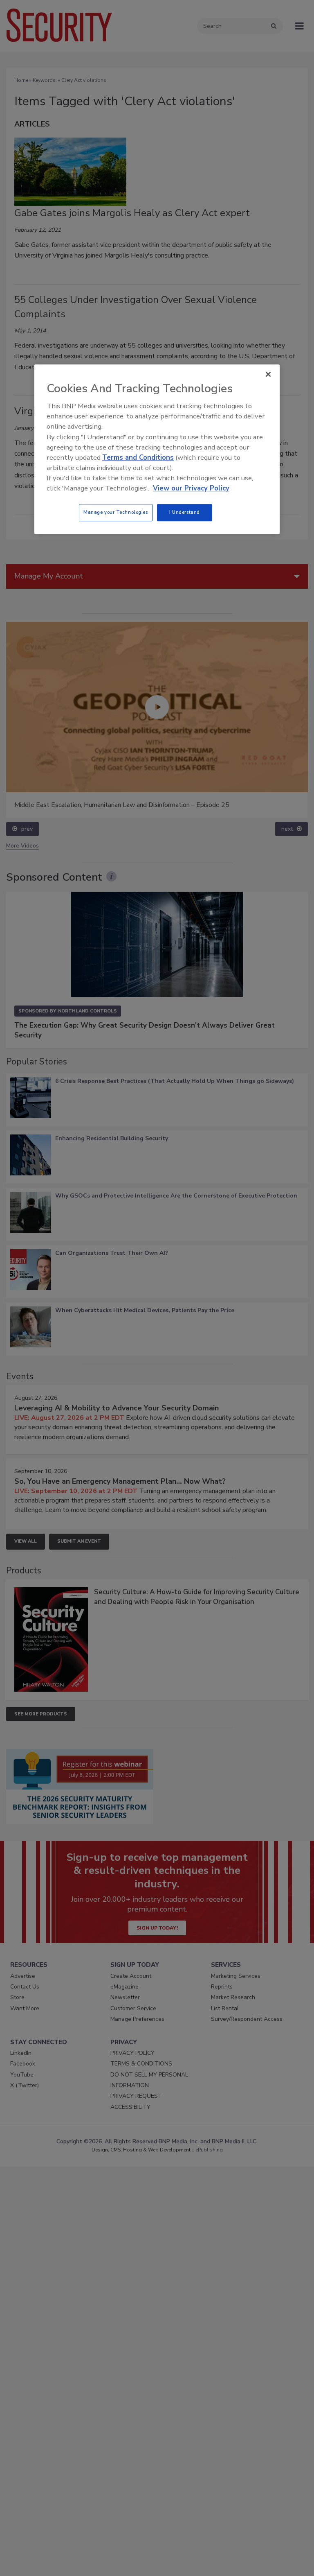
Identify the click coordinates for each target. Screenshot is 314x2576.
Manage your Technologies (116, 512)
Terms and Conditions (138, 458)
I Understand (185, 512)
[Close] (268, 374)
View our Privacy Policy (191, 489)
